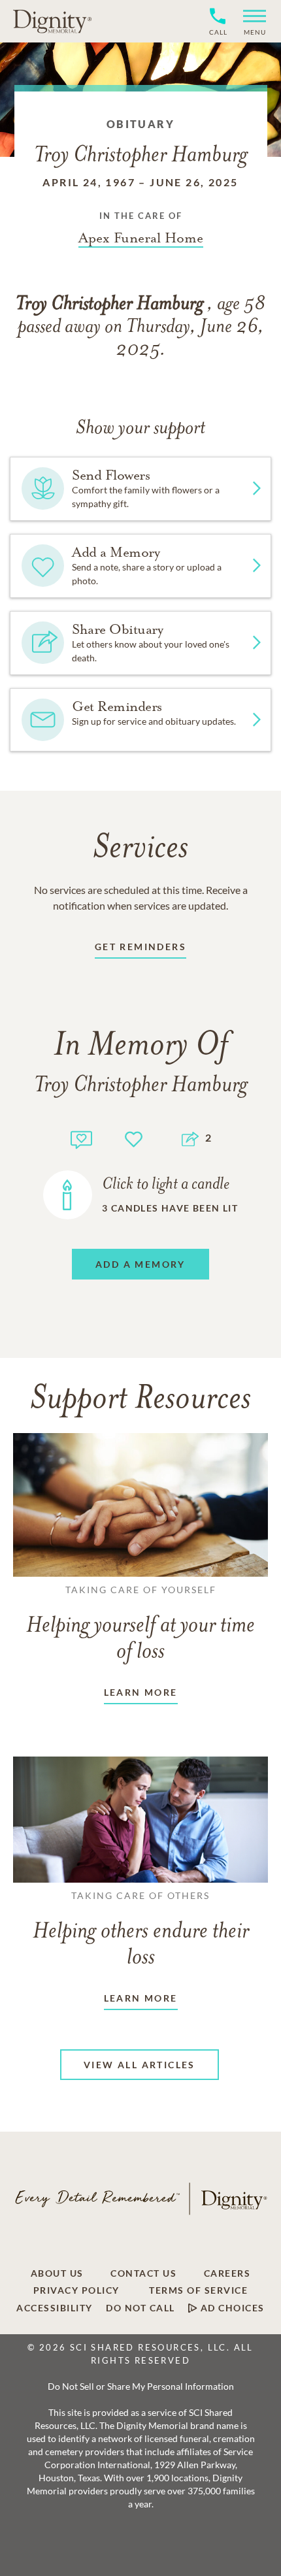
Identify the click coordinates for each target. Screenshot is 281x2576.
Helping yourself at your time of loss (140, 1624)
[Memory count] (81, 1138)
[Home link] (52, 21)
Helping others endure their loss (141, 1930)
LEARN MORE (141, 1692)
